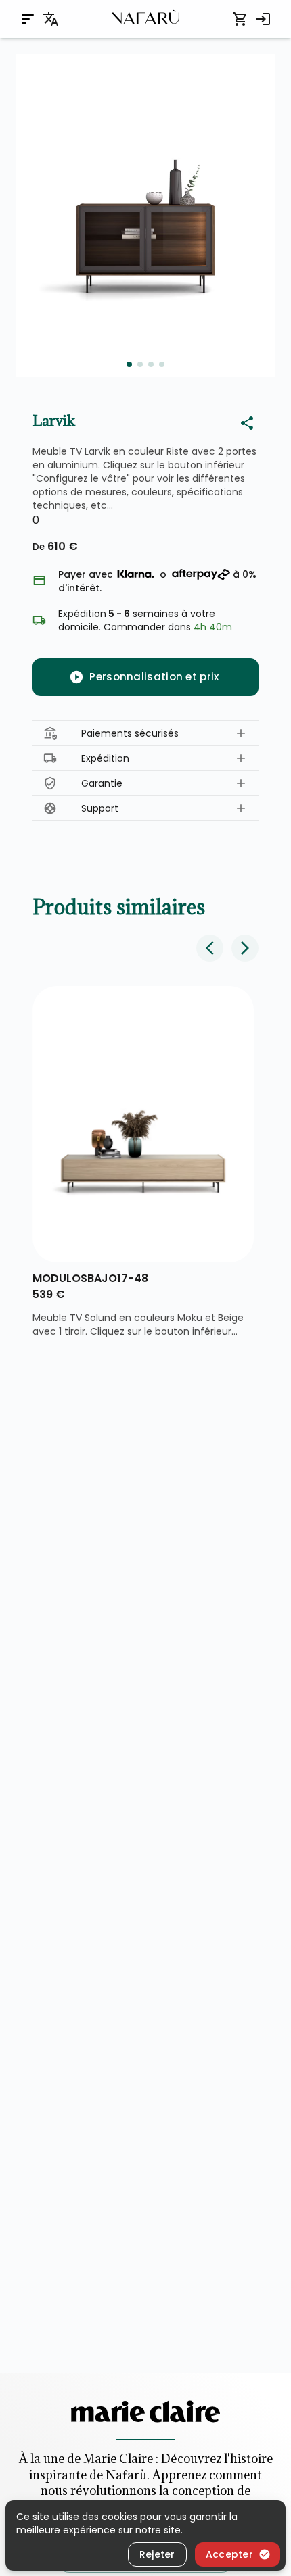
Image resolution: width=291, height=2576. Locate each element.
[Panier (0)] (240, 19)
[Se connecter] (263, 19)
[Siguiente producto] (245, 948)
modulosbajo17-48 (90, 1278)
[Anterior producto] (210, 948)
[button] (145, 734)
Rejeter (157, 2554)
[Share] (247, 423)
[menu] (28, 19)
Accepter (229, 2554)
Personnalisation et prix (154, 677)
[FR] (51, 19)
